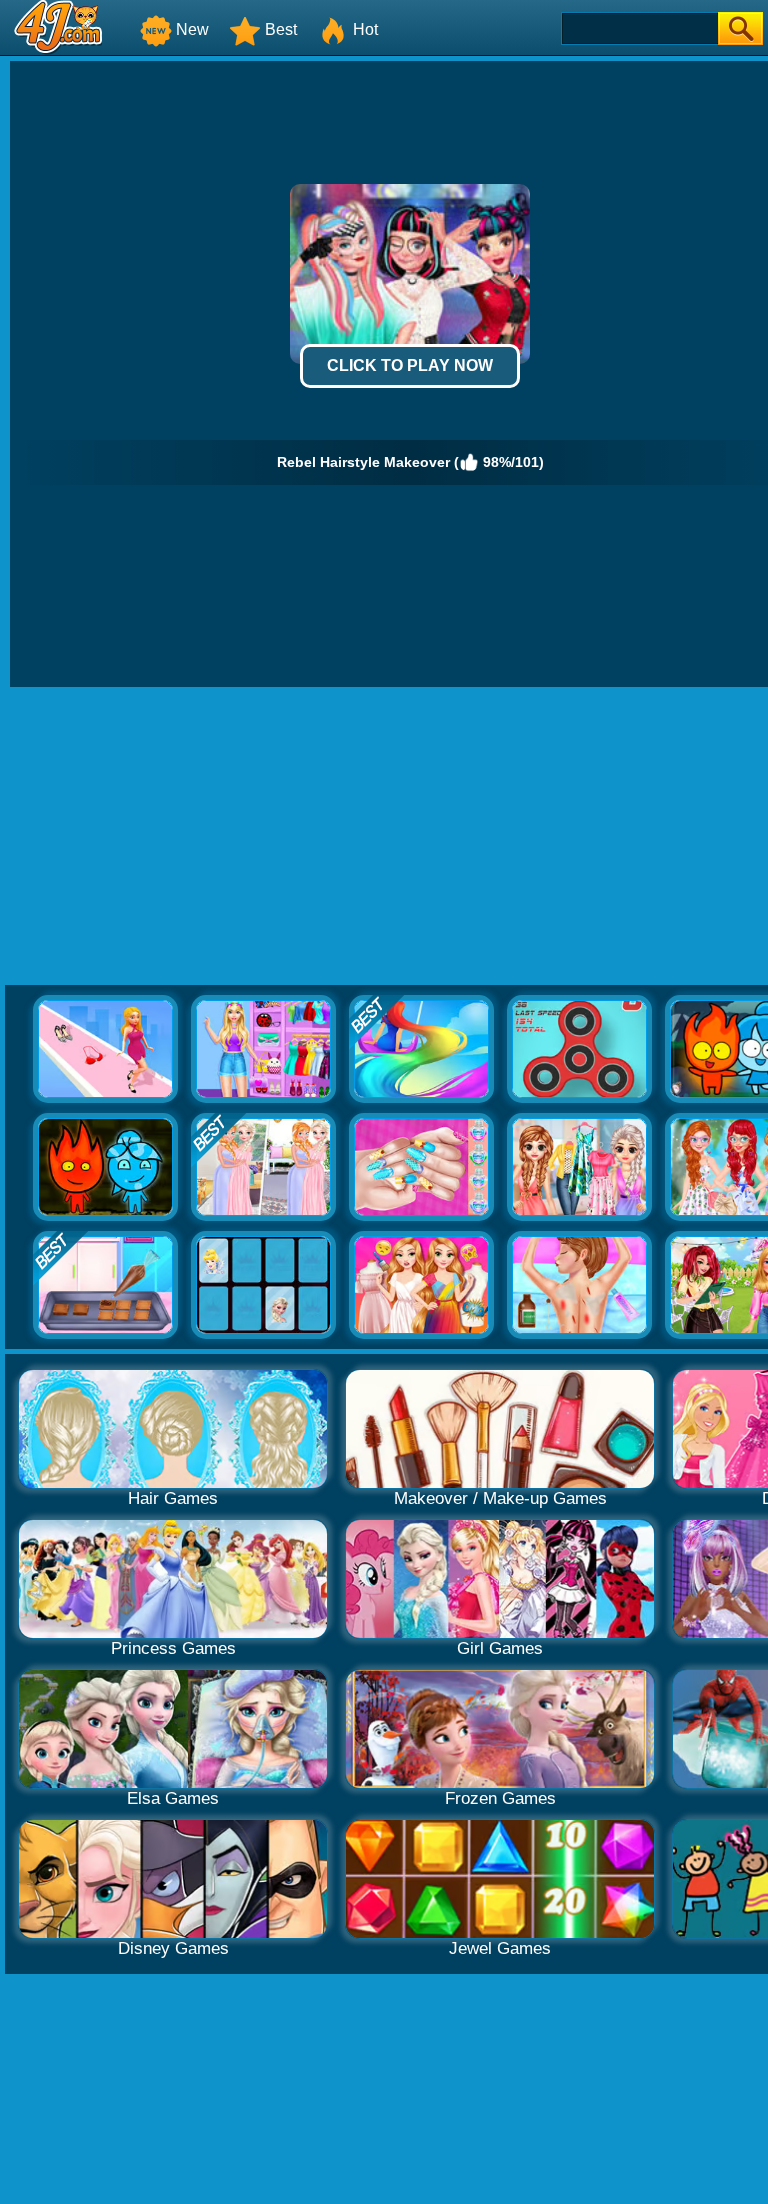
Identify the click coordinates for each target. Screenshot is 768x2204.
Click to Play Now (410, 365)
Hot (365, 29)
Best (281, 29)
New (192, 29)
